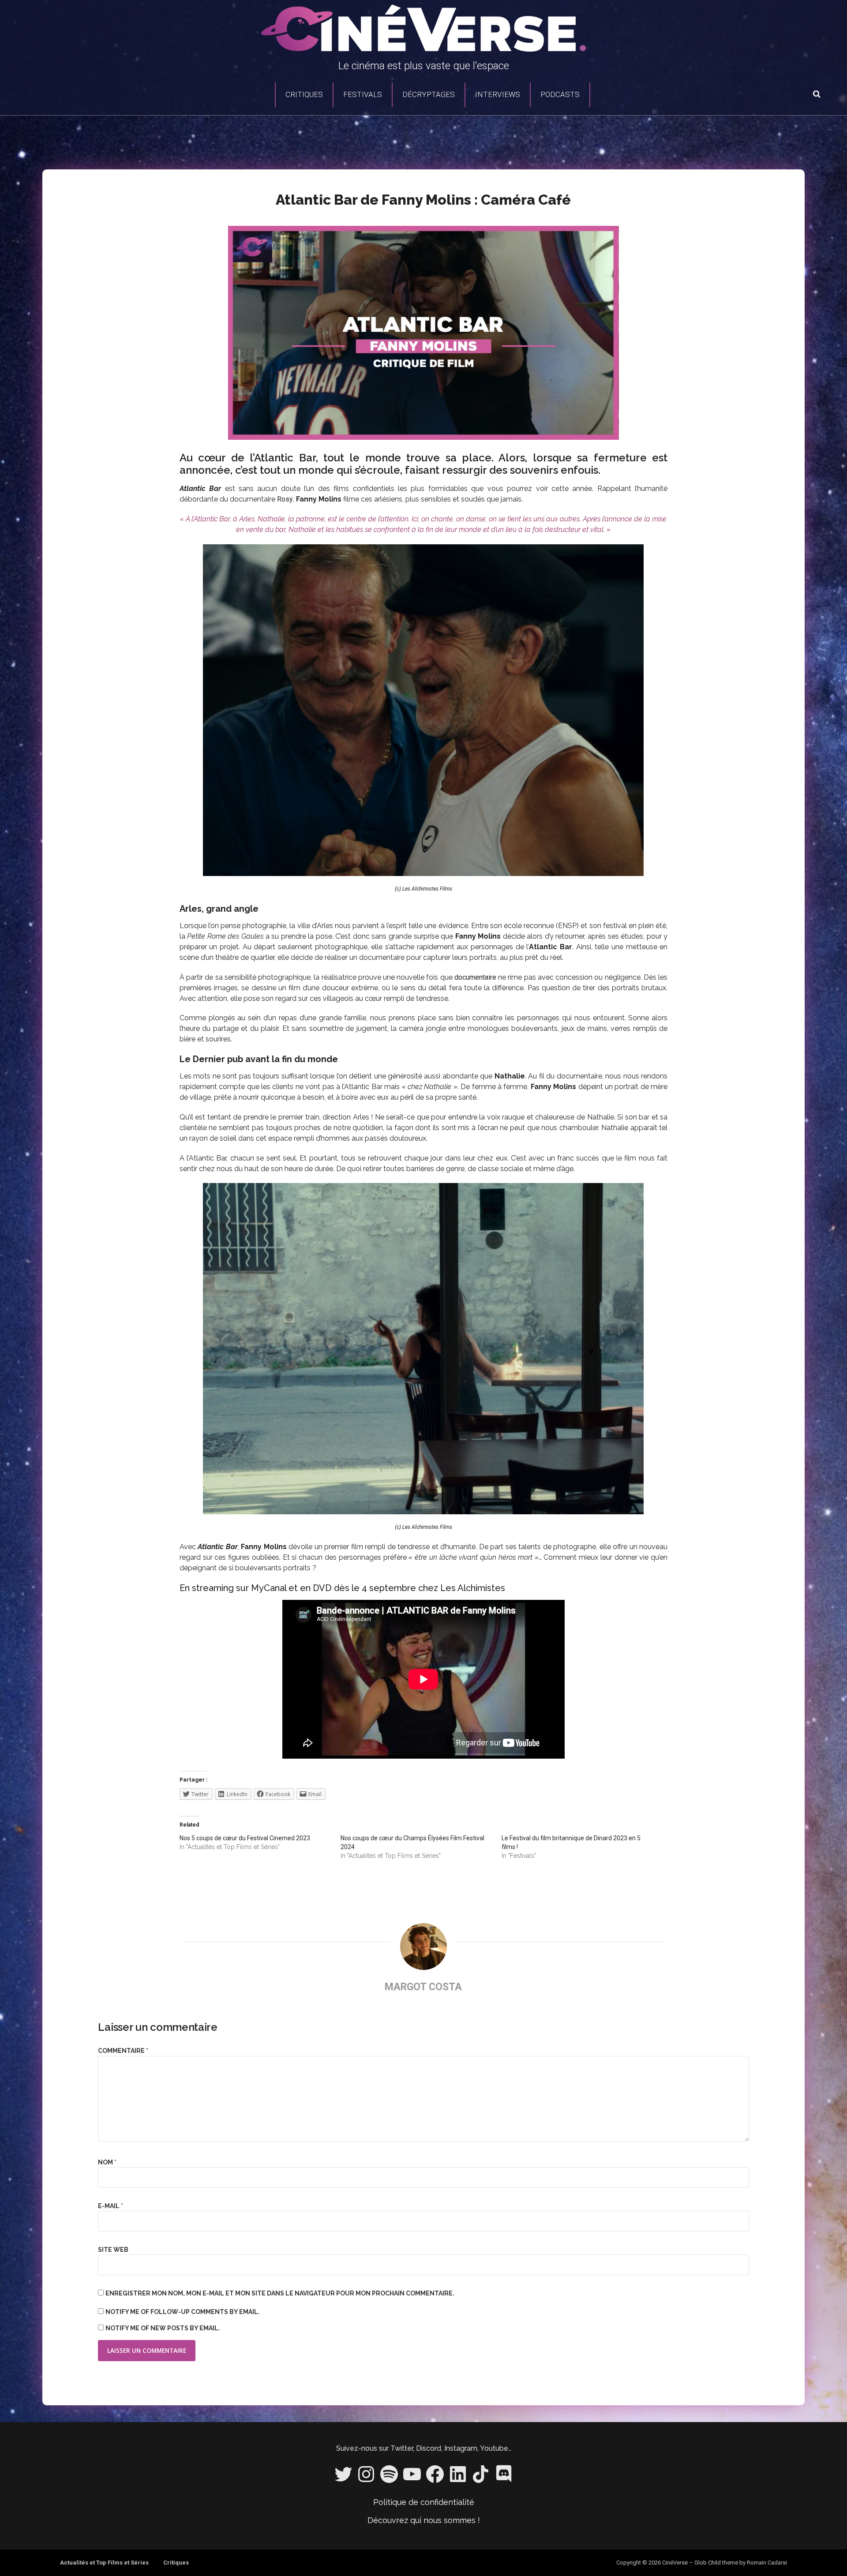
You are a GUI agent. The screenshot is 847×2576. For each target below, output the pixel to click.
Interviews (498, 94)
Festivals (363, 94)
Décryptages (429, 94)
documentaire (475, 977)
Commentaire (123, 2051)
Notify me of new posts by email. (163, 2328)
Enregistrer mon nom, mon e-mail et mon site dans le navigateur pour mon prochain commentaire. (280, 2293)
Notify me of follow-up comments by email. (183, 2312)
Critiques (304, 94)
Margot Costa (423, 1987)
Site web (113, 2250)
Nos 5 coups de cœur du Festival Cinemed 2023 (245, 1838)
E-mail (111, 2206)
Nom (107, 2162)
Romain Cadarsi (767, 2563)
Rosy (285, 499)
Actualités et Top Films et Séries (104, 2563)
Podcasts (560, 94)
